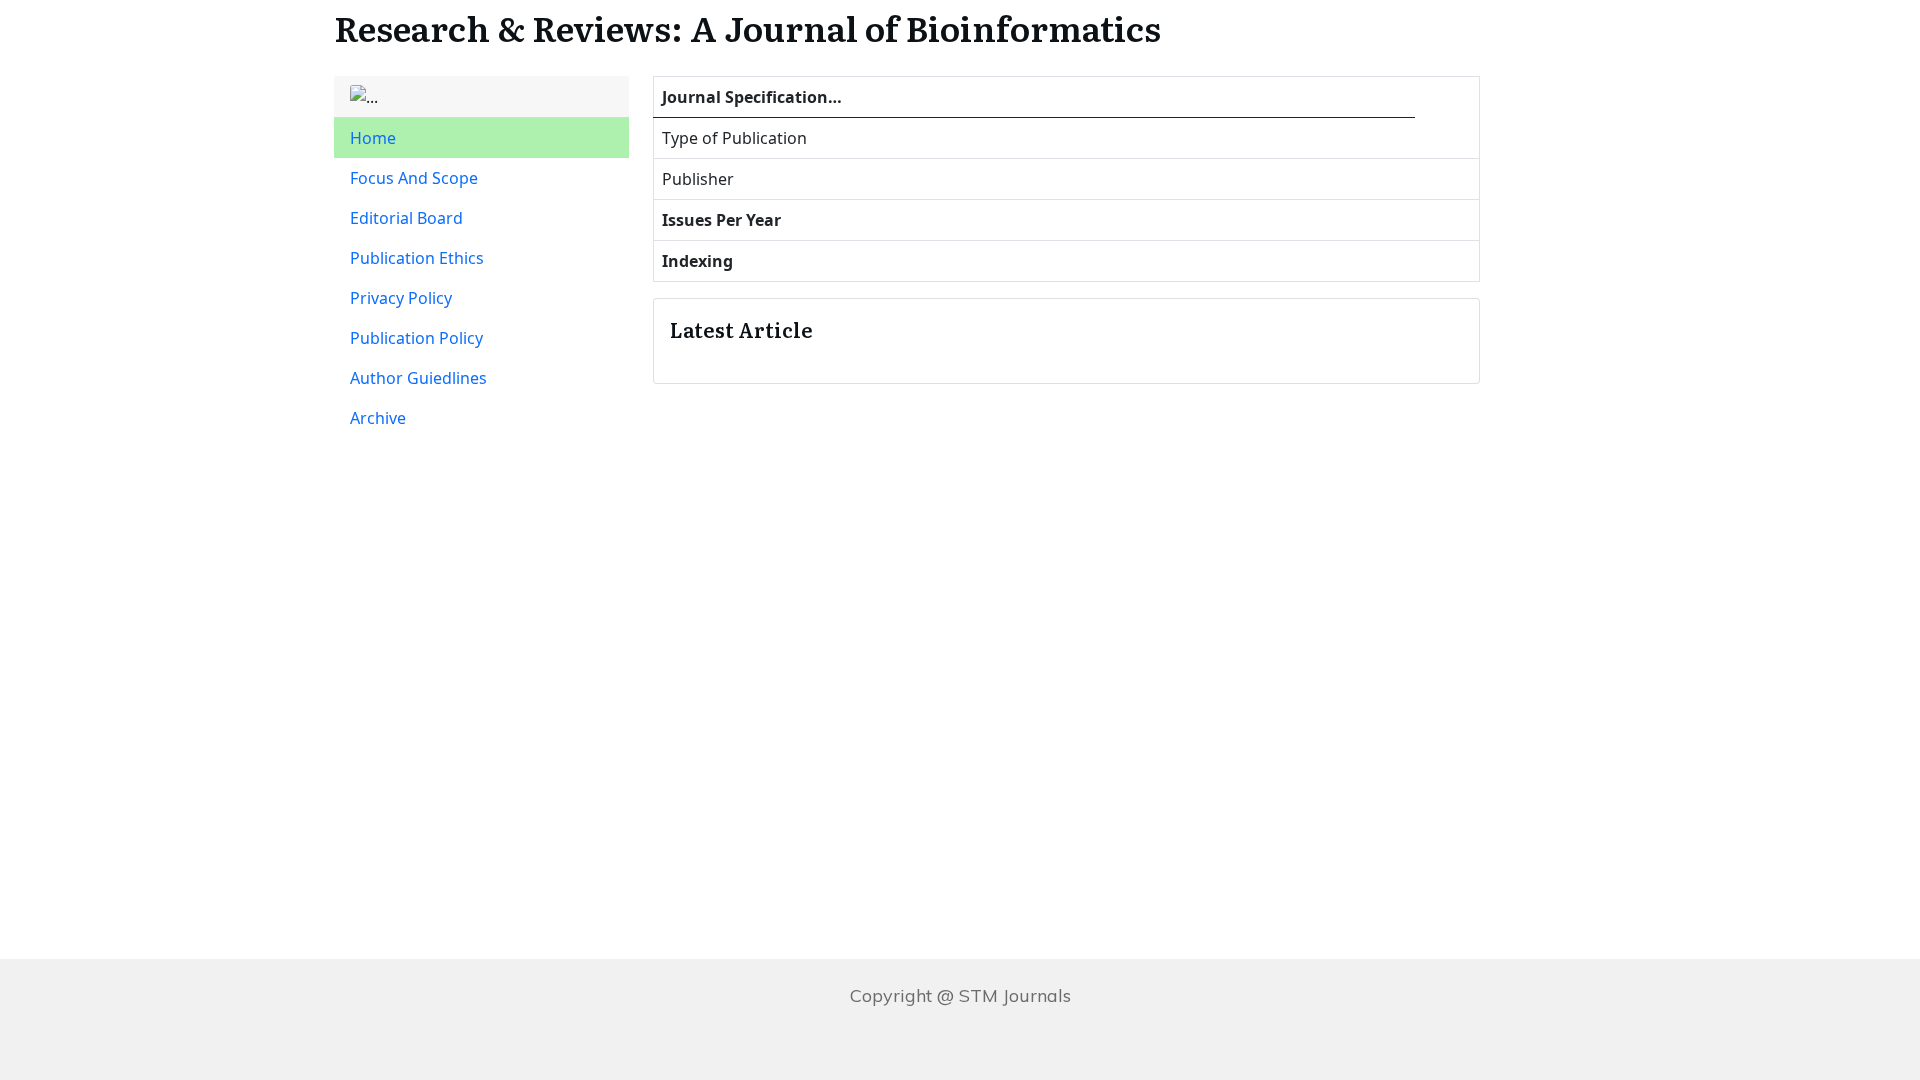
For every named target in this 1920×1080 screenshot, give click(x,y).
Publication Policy (416, 338)
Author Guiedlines (418, 378)
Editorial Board (406, 218)
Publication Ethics (417, 258)
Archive (378, 418)
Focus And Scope (414, 178)
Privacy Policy (401, 298)
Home (373, 138)
